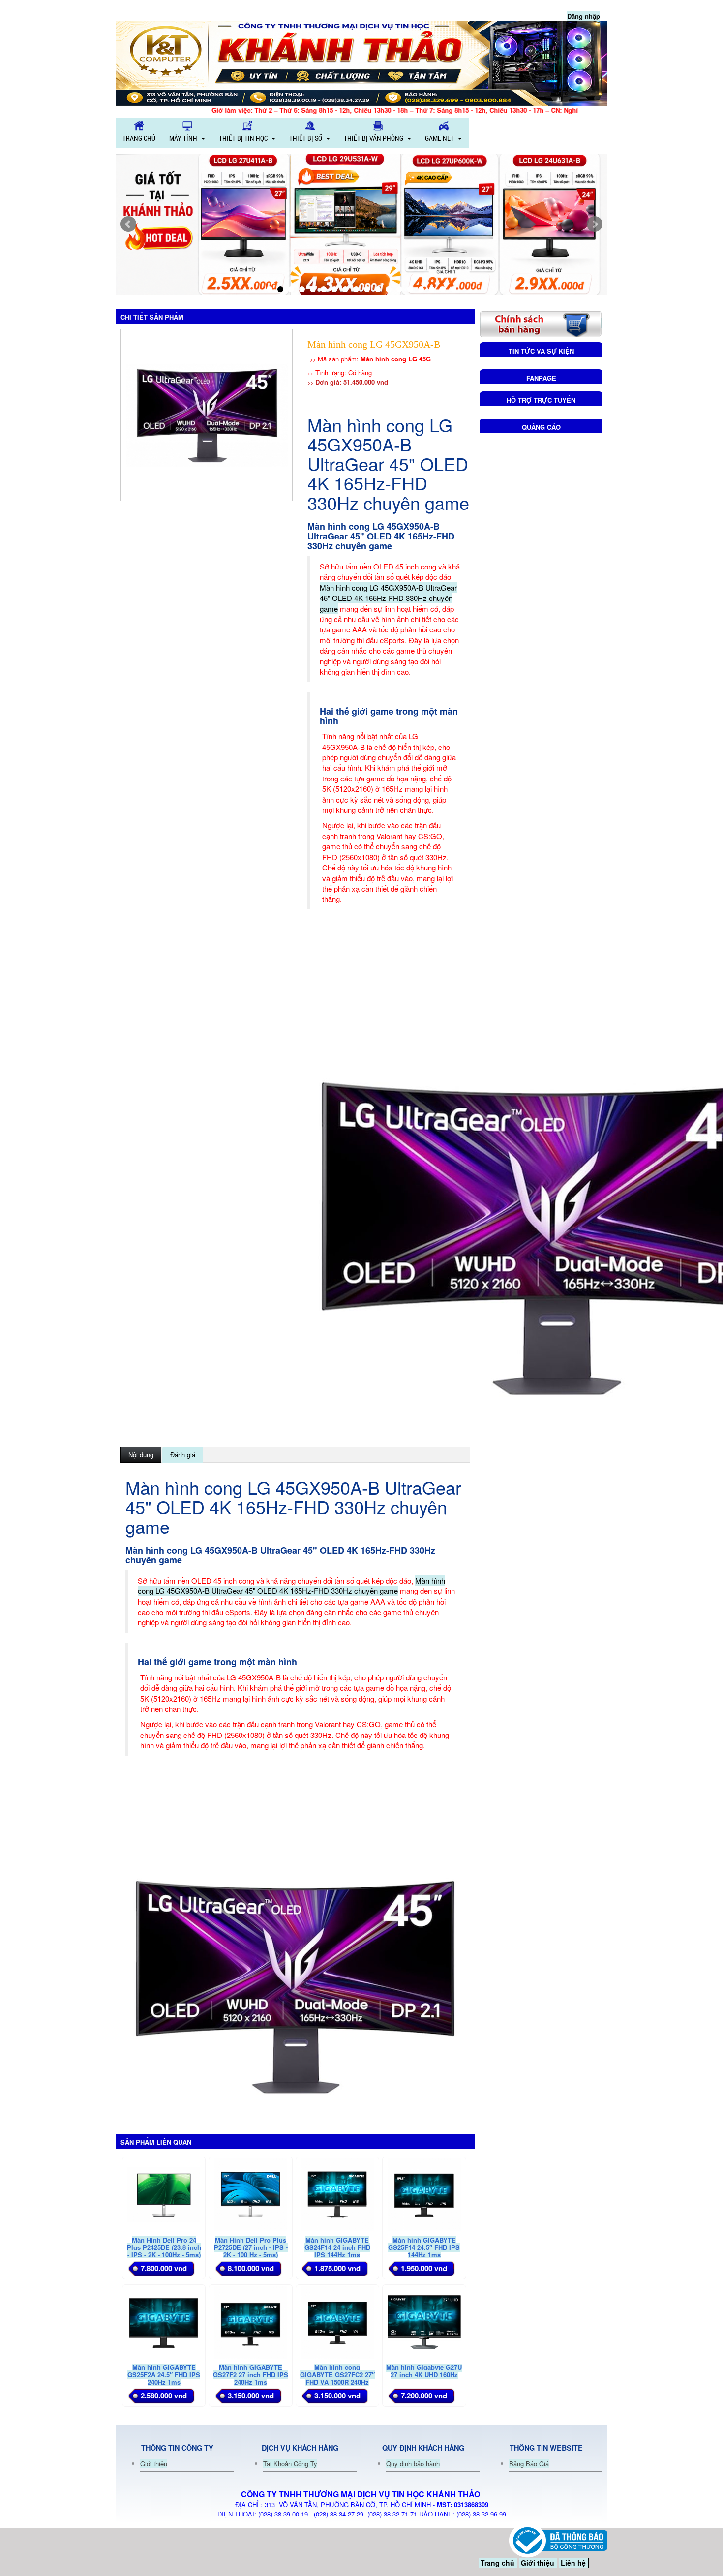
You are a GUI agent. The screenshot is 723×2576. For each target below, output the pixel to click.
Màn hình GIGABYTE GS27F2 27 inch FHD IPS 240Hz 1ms (251, 2375)
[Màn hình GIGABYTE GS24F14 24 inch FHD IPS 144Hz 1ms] (337, 2194)
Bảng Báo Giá (529, 2464)
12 (389, 289)
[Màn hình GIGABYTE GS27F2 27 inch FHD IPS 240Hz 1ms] (250, 2321)
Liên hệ (573, 2563)
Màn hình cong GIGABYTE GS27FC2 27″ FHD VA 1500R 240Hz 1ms (337, 2378)
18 (453, 289)
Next (595, 224)
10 (367, 289)
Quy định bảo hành (413, 2464)
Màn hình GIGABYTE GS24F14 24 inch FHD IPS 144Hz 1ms (337, 2247)
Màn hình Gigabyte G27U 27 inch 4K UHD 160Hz (424, 2371)
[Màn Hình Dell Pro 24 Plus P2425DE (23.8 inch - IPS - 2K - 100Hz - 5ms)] (164, 2194)
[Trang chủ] (361, 63)
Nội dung (141, 1454)
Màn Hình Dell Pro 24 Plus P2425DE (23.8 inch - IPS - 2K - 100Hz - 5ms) (164, 2247)
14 (410, 289)
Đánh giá (183, 1454)
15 (421, 289)
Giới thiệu (154, 2464)
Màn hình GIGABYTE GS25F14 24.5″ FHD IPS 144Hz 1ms (424, 2247)
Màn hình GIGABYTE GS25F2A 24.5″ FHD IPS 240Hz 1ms (164, 2375)
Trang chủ (497, 2563)
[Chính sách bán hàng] (541, 323)
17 (443, 289)
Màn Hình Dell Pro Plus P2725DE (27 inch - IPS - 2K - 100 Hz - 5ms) (251, 2247)
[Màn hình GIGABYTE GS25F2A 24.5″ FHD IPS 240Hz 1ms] (164, 2321)
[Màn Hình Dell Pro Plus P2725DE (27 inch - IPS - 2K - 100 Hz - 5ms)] (250, 2194)
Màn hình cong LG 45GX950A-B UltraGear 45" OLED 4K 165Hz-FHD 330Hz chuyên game (388, 598)
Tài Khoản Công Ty (290, 2464)
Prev (128, 224)
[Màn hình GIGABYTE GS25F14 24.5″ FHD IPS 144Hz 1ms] (424, 2194)
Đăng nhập (584, 16)
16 (432, 289)
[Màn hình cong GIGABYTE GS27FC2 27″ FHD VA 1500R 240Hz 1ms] (337, 2321)
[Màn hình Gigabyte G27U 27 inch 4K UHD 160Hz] (424, 2321)
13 (399, 289)
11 (378, 289)
